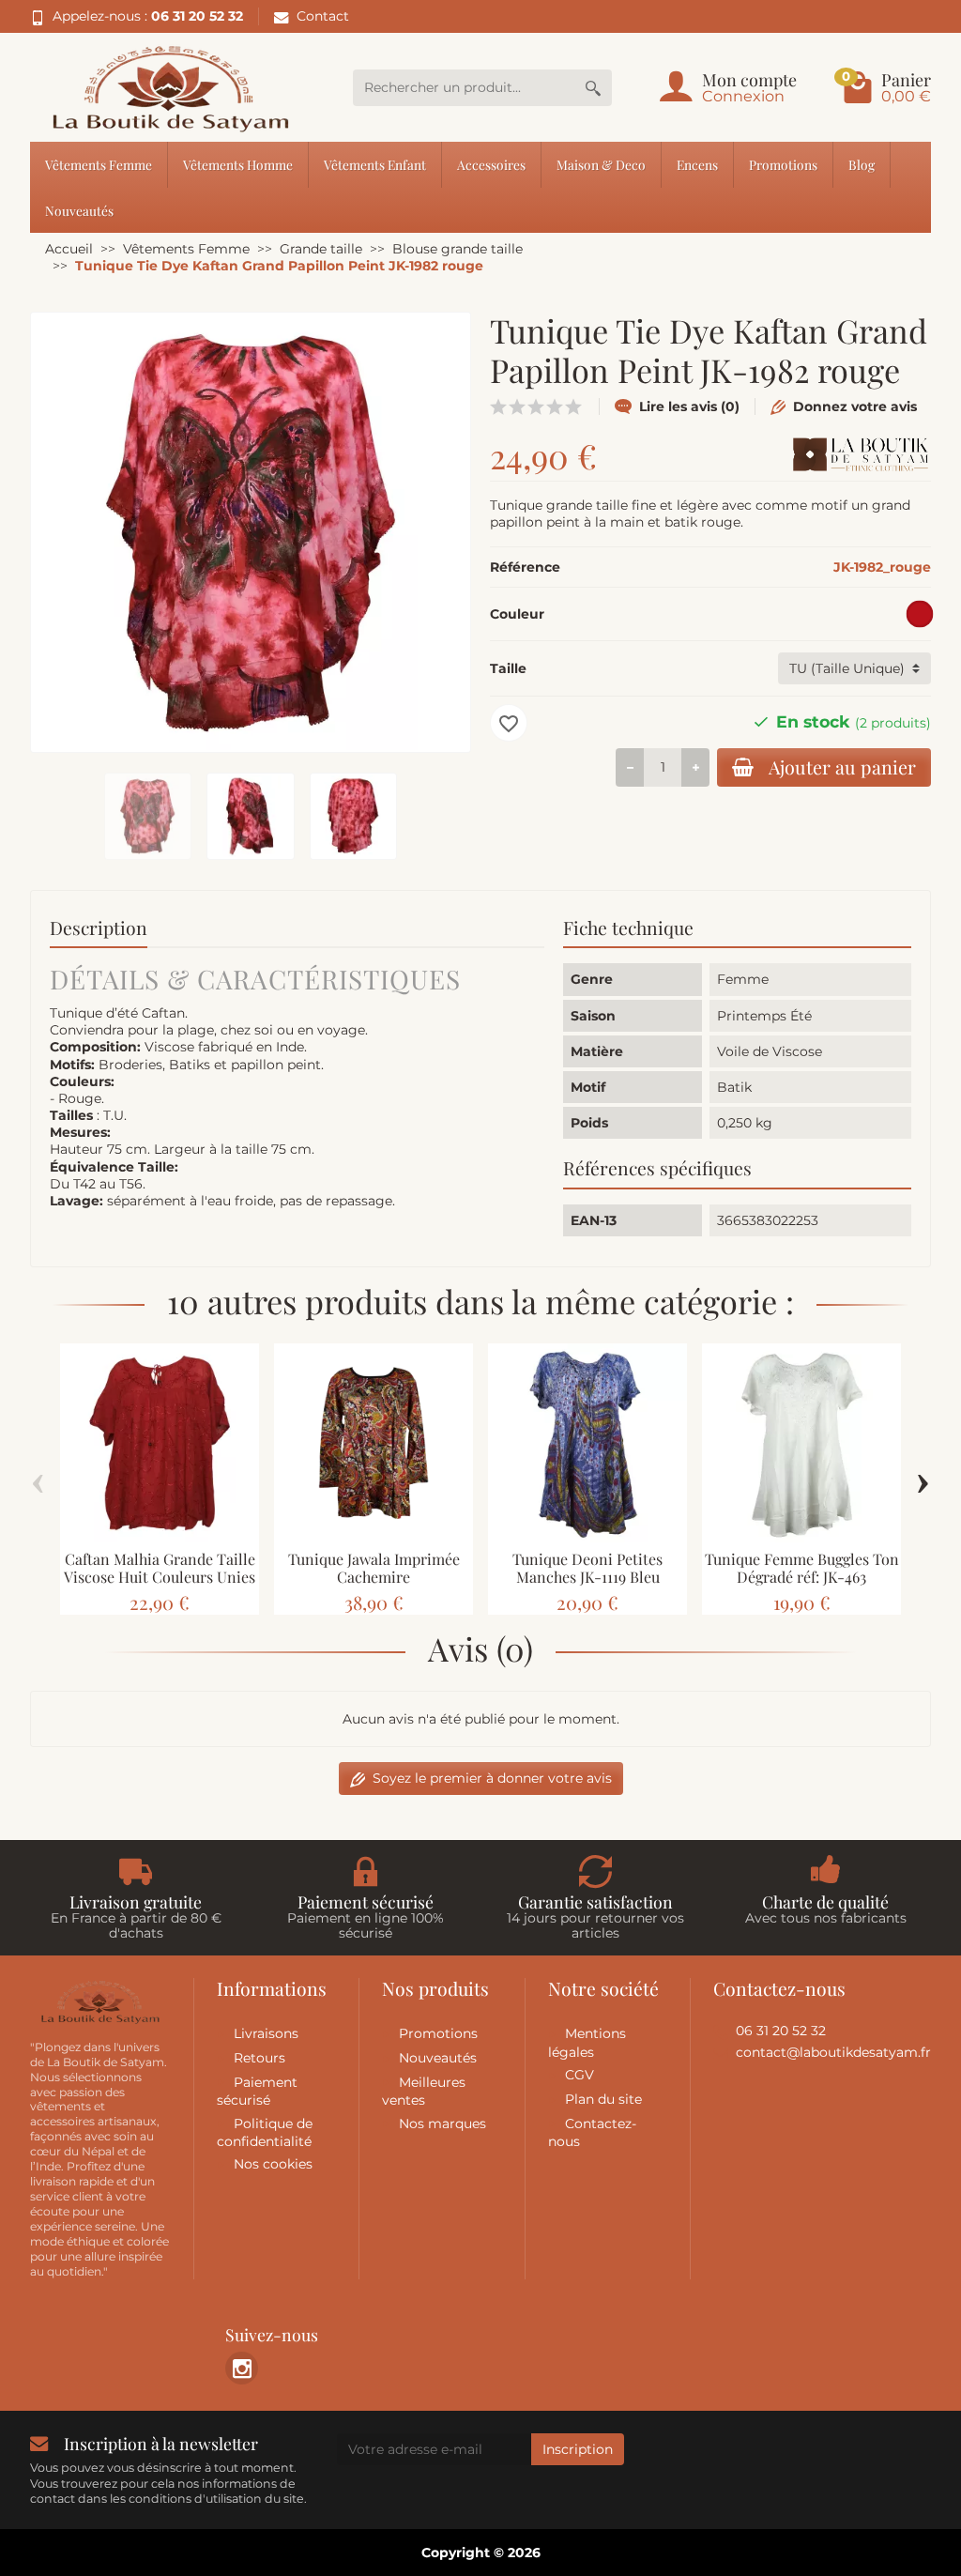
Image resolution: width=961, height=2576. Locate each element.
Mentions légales (587, 2042)
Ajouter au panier (842, 767)
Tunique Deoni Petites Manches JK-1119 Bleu (587, 1568)
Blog (862, 164)
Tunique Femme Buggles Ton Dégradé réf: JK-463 (802, 1568)
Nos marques (442, 2124)
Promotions (783, 164)
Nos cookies (273, 2164)
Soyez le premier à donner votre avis (492, 1778)
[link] (242, 2368)
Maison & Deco (601, 164)
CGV (580, 2075)
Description (99, 928)
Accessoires (491, 164)
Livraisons (266, 2033)
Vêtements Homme (238, 164)
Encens (697, 164)
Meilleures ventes (424, 2091)
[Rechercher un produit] (593, 88)
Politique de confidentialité (265, 2132)
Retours (259, 2058)
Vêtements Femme (99, 164)
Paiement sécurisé (257, 2091)
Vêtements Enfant (375, 164)
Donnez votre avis (855, 406)
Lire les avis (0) (689, 406)
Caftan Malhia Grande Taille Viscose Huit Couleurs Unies (160, 1568)
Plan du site (603, 2099)
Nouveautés (79, 210)
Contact (323, 16)
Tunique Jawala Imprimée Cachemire (374, 1568)
